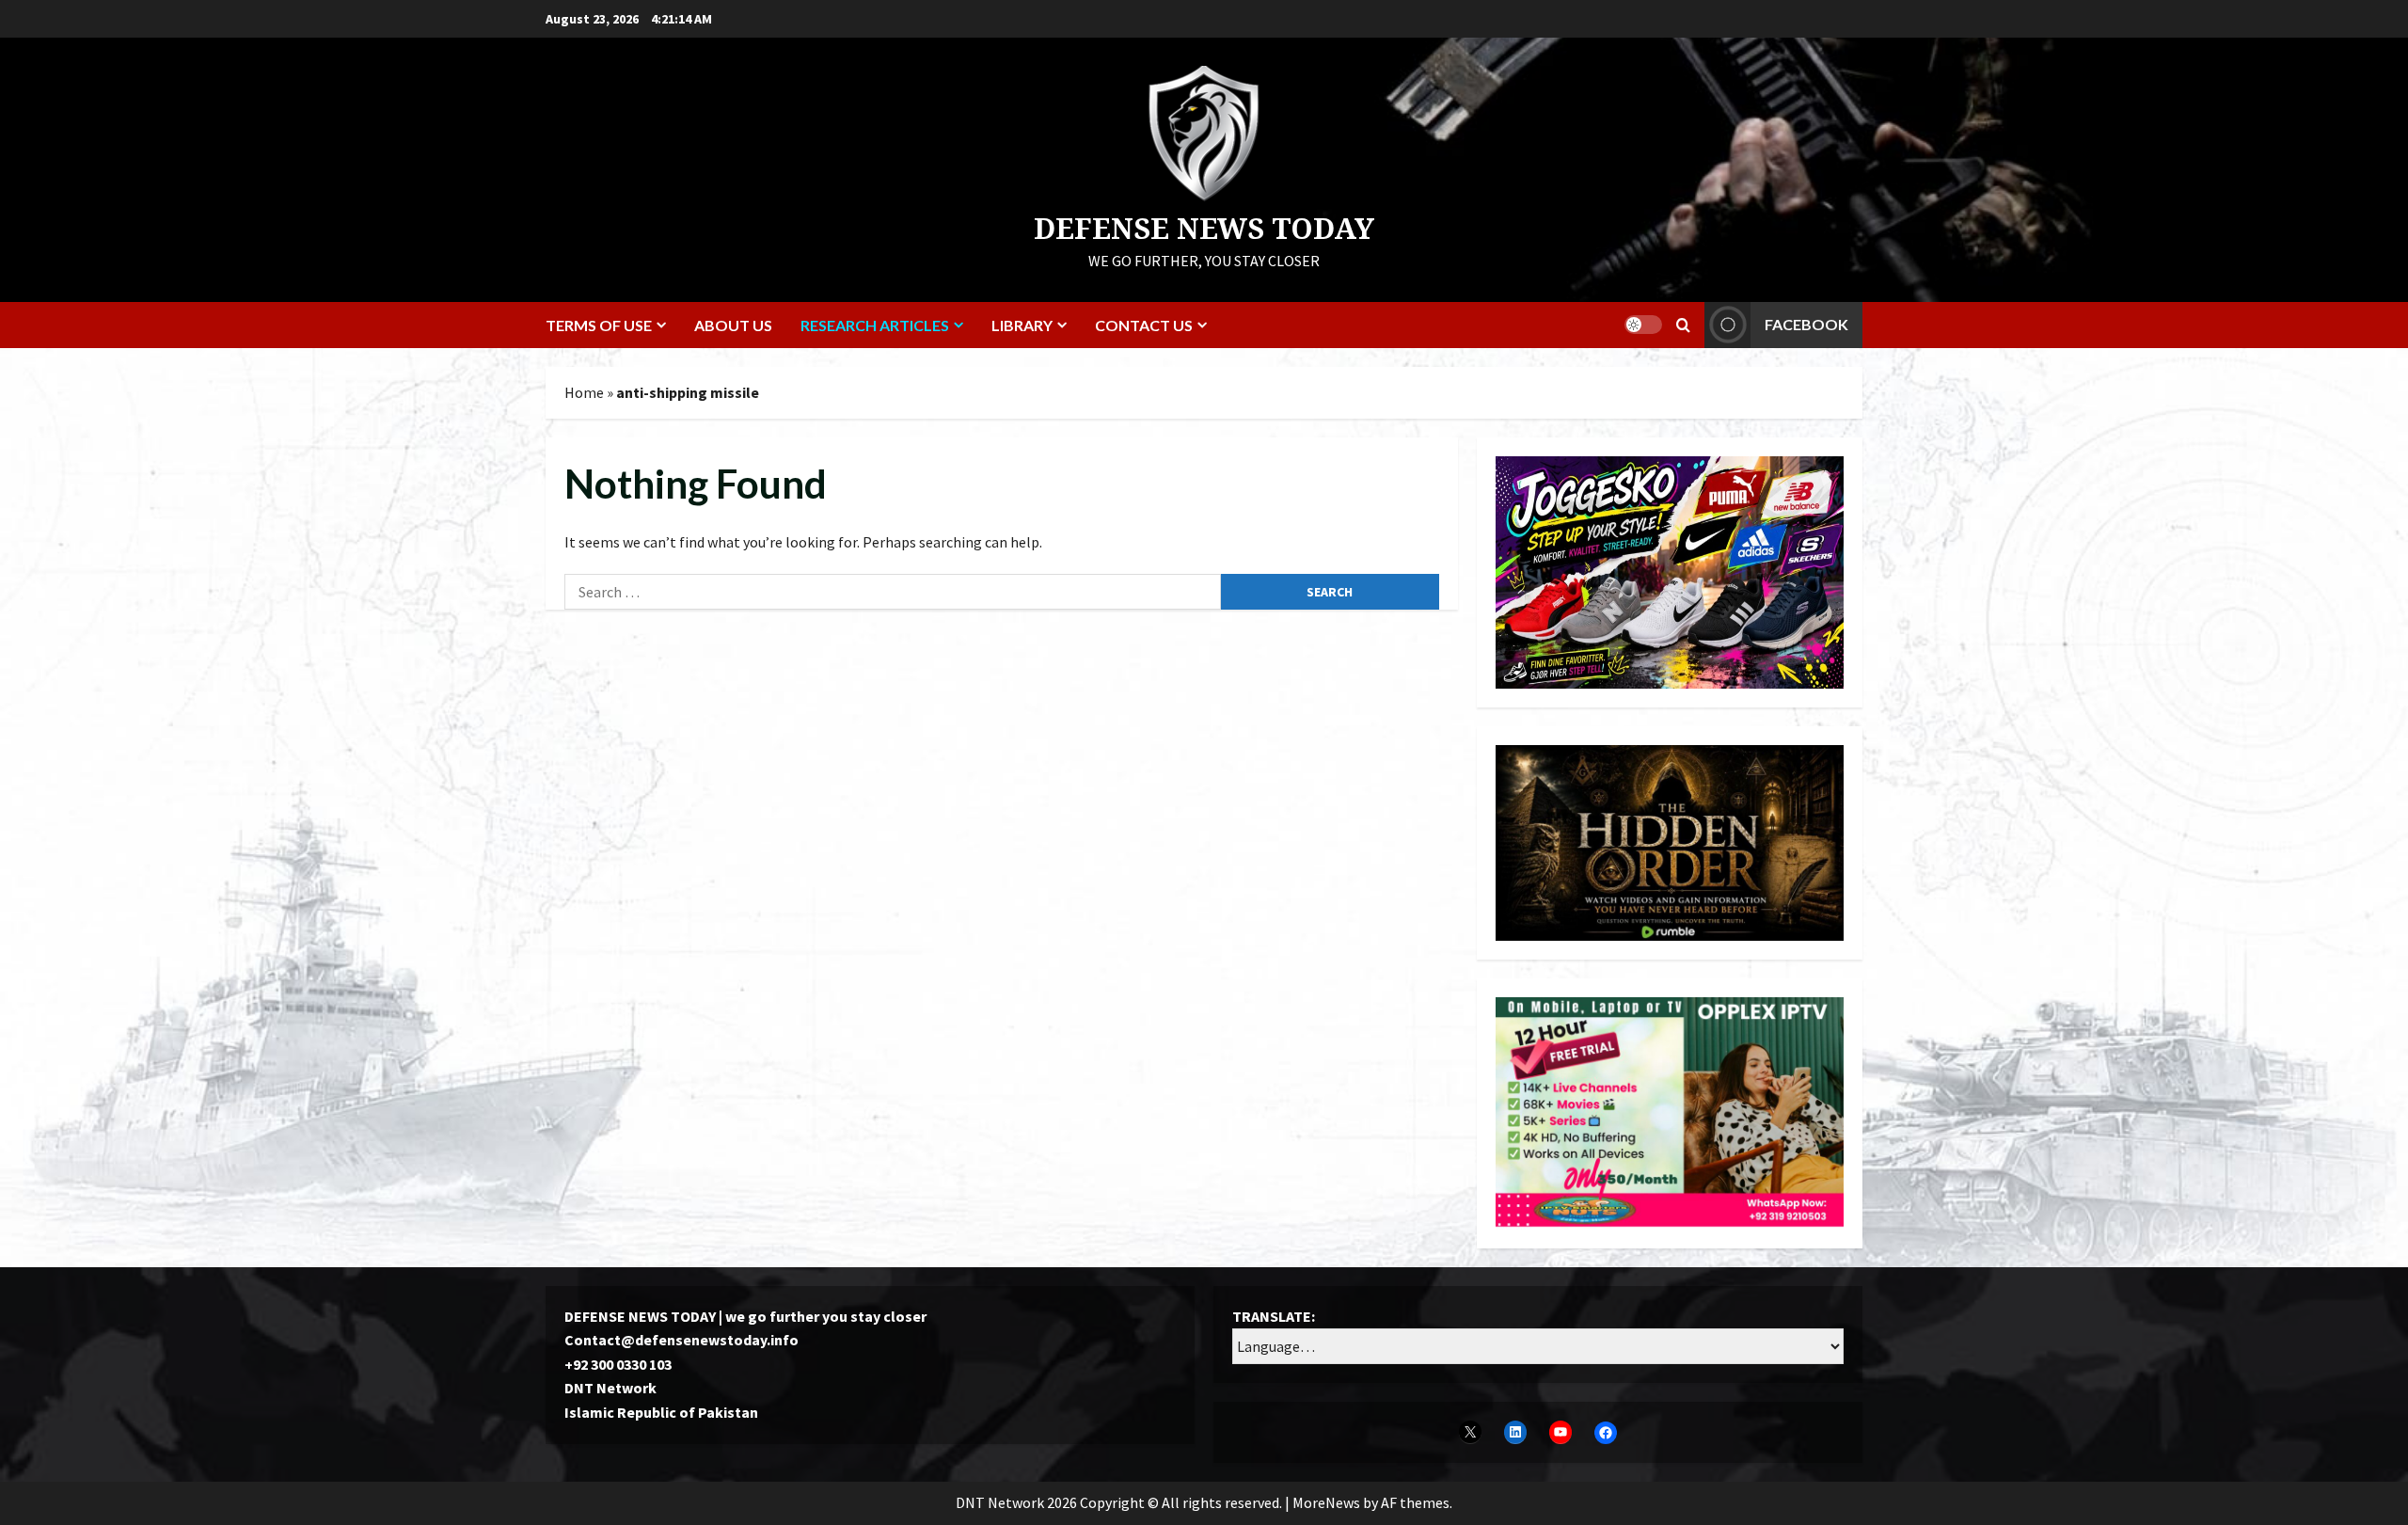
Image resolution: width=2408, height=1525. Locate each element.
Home (584, 392)
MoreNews (1326, 1502)
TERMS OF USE (599, 325)
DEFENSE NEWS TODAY (1204, 228)
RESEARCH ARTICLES (875, 325)
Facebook (1806, 324)
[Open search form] (1683, 325)
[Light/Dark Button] (1643, 325)
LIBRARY (1022, 325)
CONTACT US (1144, 325)
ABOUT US (733, 325)
